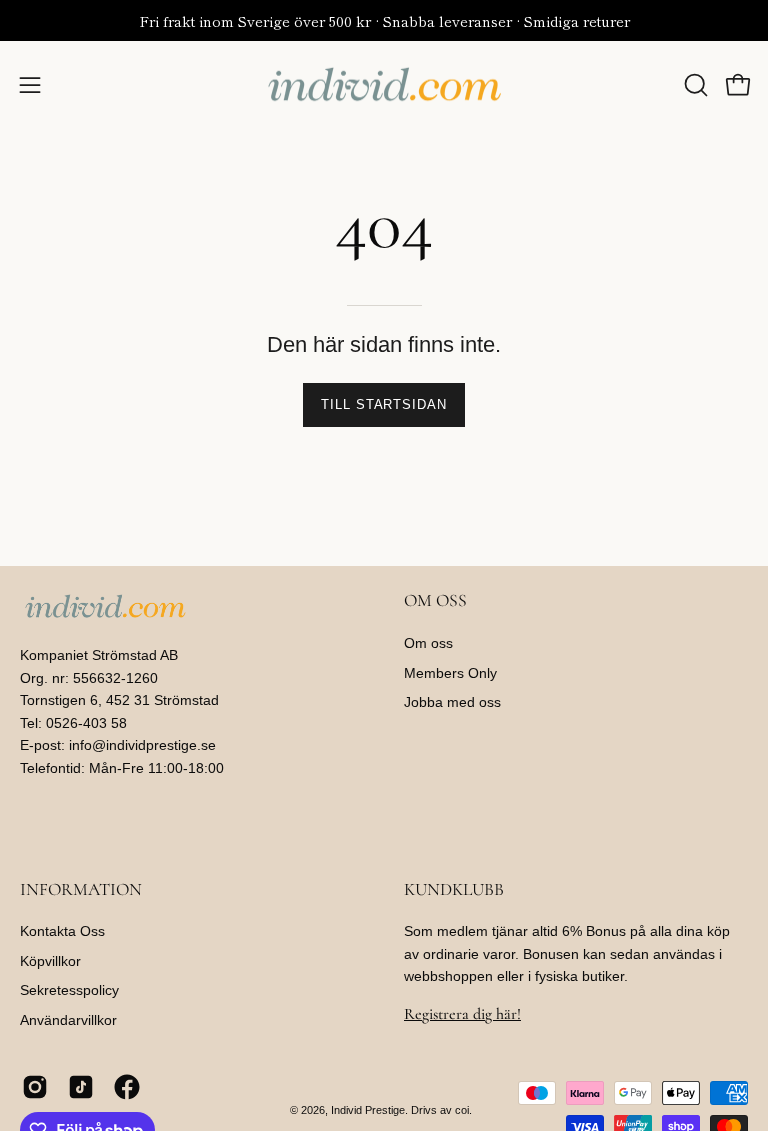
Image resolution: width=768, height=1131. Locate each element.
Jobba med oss (452, 703)
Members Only (450, 673)
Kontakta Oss (62, 931)
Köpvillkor (50, 961)
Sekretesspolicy (69, 991)
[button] (694, 85)
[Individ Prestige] (384, 85)
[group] (384, 20)
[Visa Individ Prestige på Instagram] (35, 1087)
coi (462, 1110)
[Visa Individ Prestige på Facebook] (127, 1087)
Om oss (428, 643)
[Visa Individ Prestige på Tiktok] (81, 1087)
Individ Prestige (368, 1110)
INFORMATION (81, 889)
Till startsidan (384, 404)
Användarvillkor (68, 1021)
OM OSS (435, 600)
